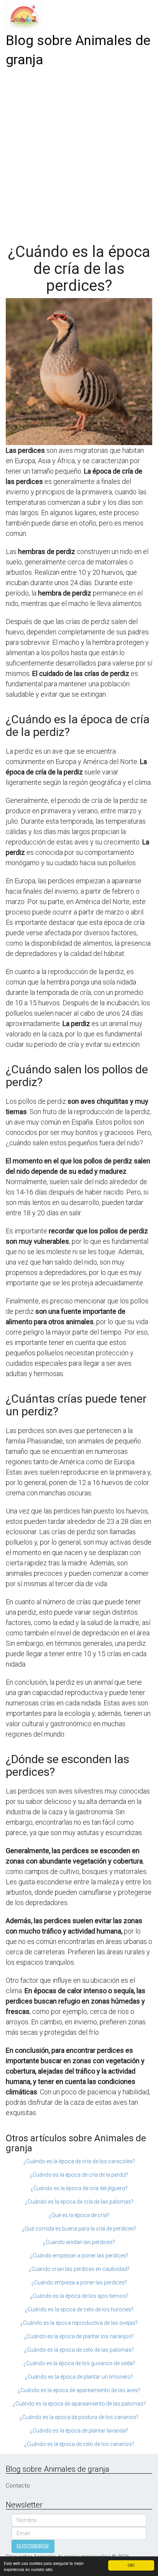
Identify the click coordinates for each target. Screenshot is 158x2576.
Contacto (18, 2486)
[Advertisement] (79, 153)
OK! (131, 2565)
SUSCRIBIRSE (33, 2546)
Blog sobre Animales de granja (78, 50)
